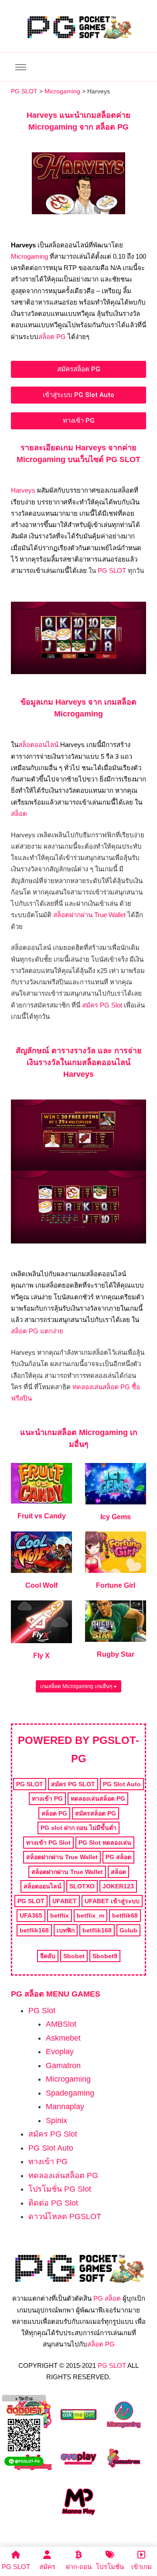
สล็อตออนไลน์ (38, 745)
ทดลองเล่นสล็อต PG (63, 2175)
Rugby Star (116, 1654)
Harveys (23, 490)
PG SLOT (112, 570)
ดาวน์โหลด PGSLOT (65, 2216)
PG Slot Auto (51, 2148)
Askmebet (63, 2038)
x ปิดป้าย (24, 2399)
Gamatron (63, 2066)
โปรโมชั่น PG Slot (60, 2189)
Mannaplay (65, 2107)
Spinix (56, 2120)
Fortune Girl (116, 1585)
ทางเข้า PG (48, 2162)
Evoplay (60, 2052)
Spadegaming (70, 2093)
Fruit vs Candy (42, 1516)
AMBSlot (61, 2024)
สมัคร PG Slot (102, 1005)
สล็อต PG (52, 337)
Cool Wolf (41, 1585)
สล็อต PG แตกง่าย (37, 1331)
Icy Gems (116, 1517)
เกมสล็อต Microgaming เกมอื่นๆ (77, 1686)
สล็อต (19, 814)
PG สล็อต (107, 2298)
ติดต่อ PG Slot (53, 2203)
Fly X (41, 1656)
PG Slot (42, 2011)
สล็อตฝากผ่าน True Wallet (89, 915)
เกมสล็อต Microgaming (86, 1432)
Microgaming (29, 256)
